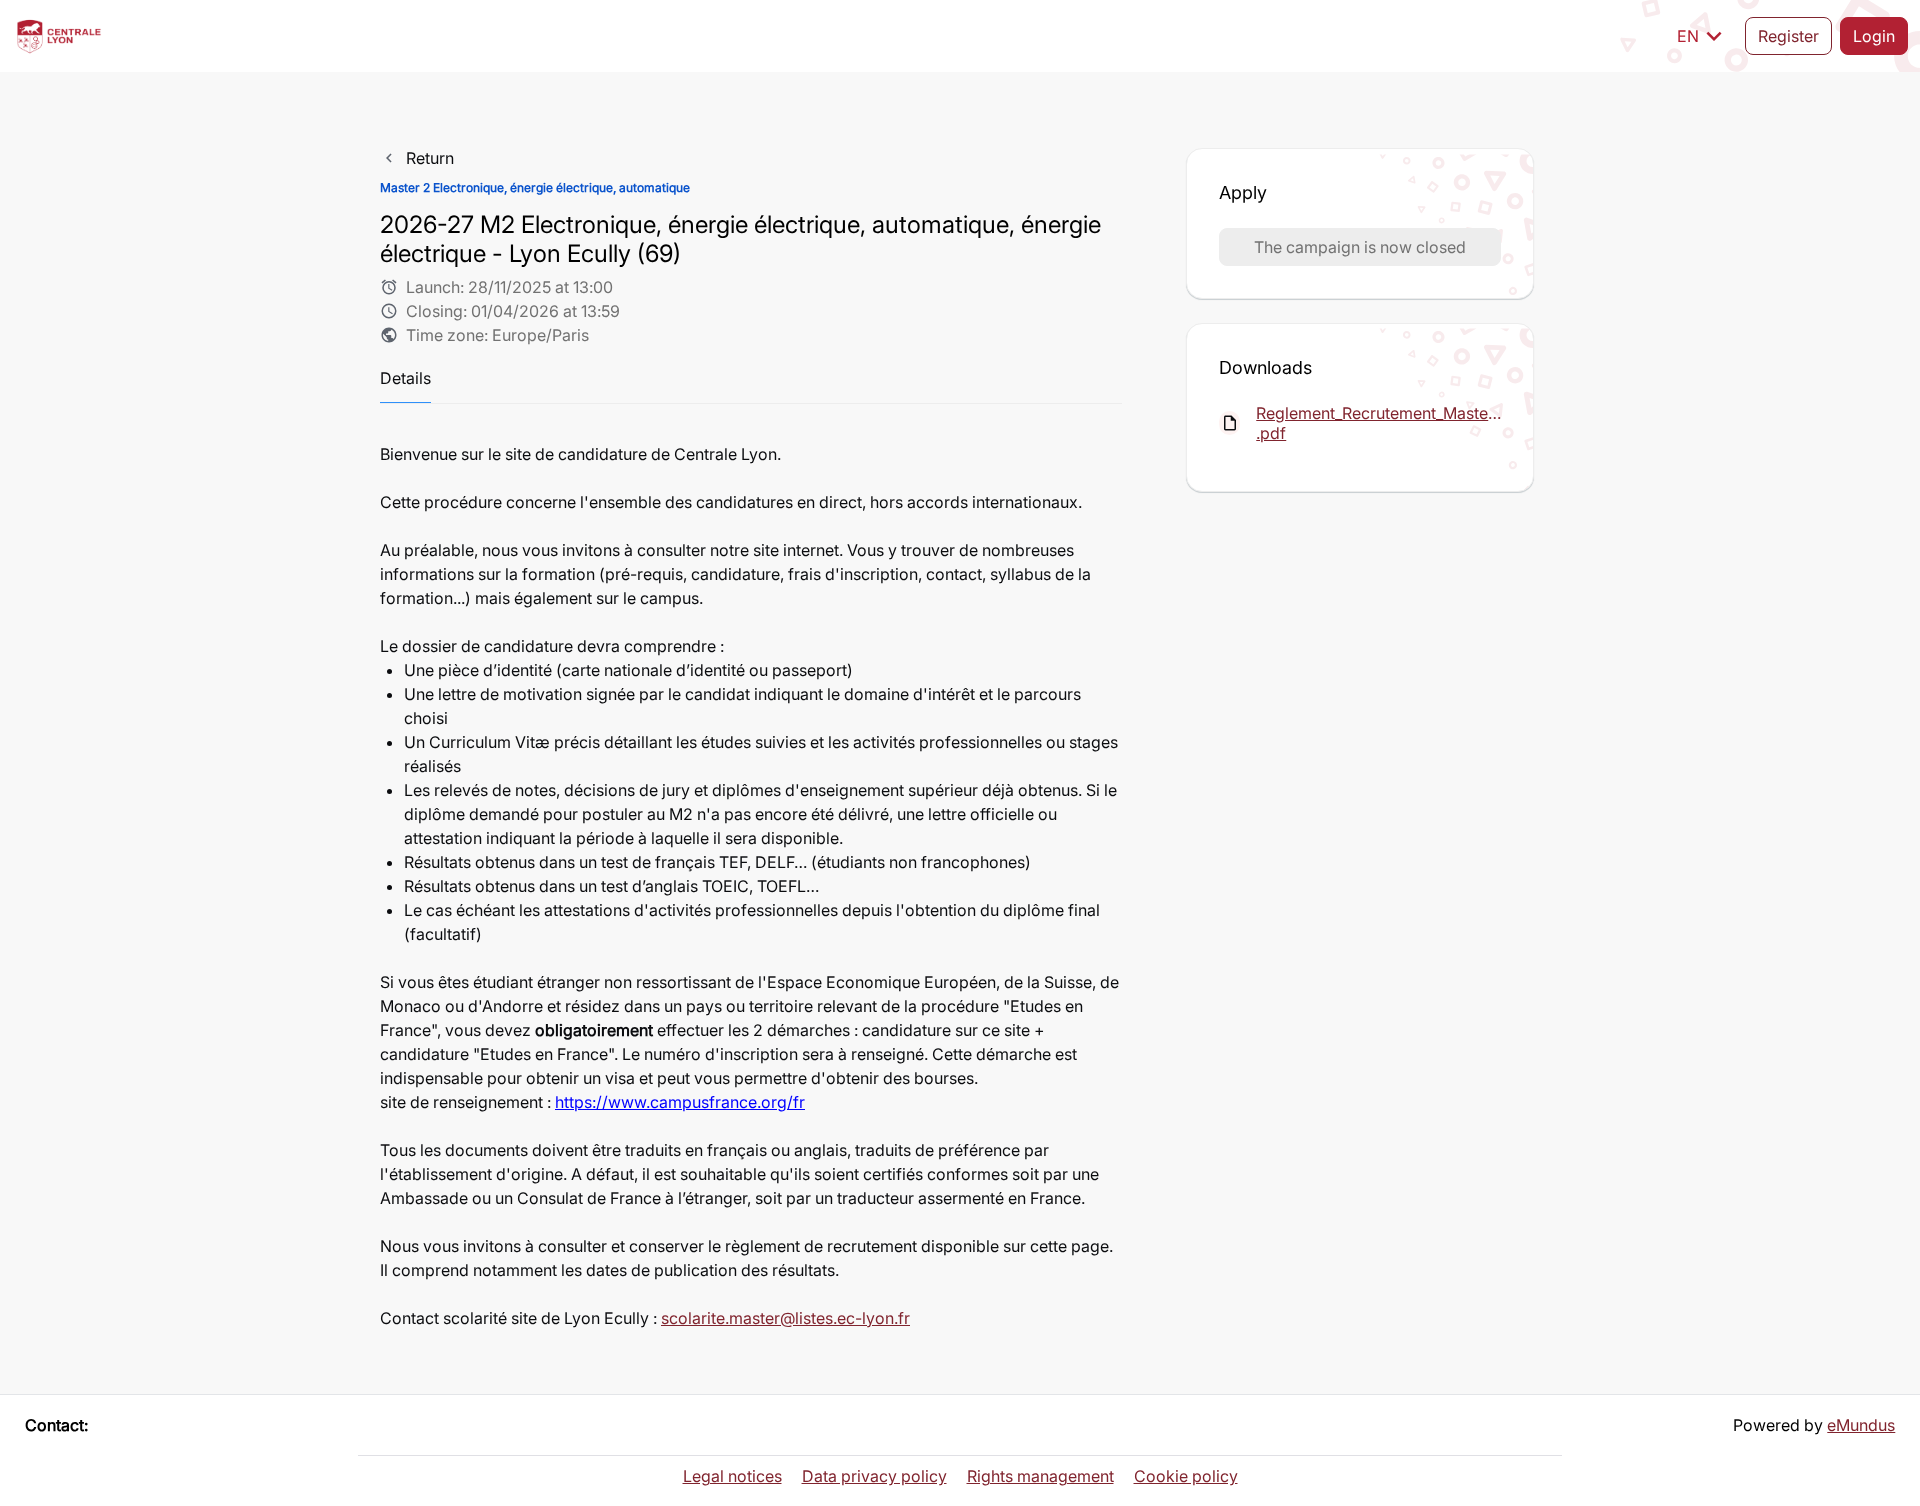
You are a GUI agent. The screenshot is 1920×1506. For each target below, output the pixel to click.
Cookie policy (1186, 1476)
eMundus (1861, 1425)
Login (1874, 36)
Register (1788, 36)
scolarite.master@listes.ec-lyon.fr (785, 1318)
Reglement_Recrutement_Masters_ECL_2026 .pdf (1378, 423)
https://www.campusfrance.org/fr (680, 1102)
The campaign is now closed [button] (1360, 247)
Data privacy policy (874, 1476)
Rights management (1040, 1476)
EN (1703, 36)
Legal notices (732, 1476)
